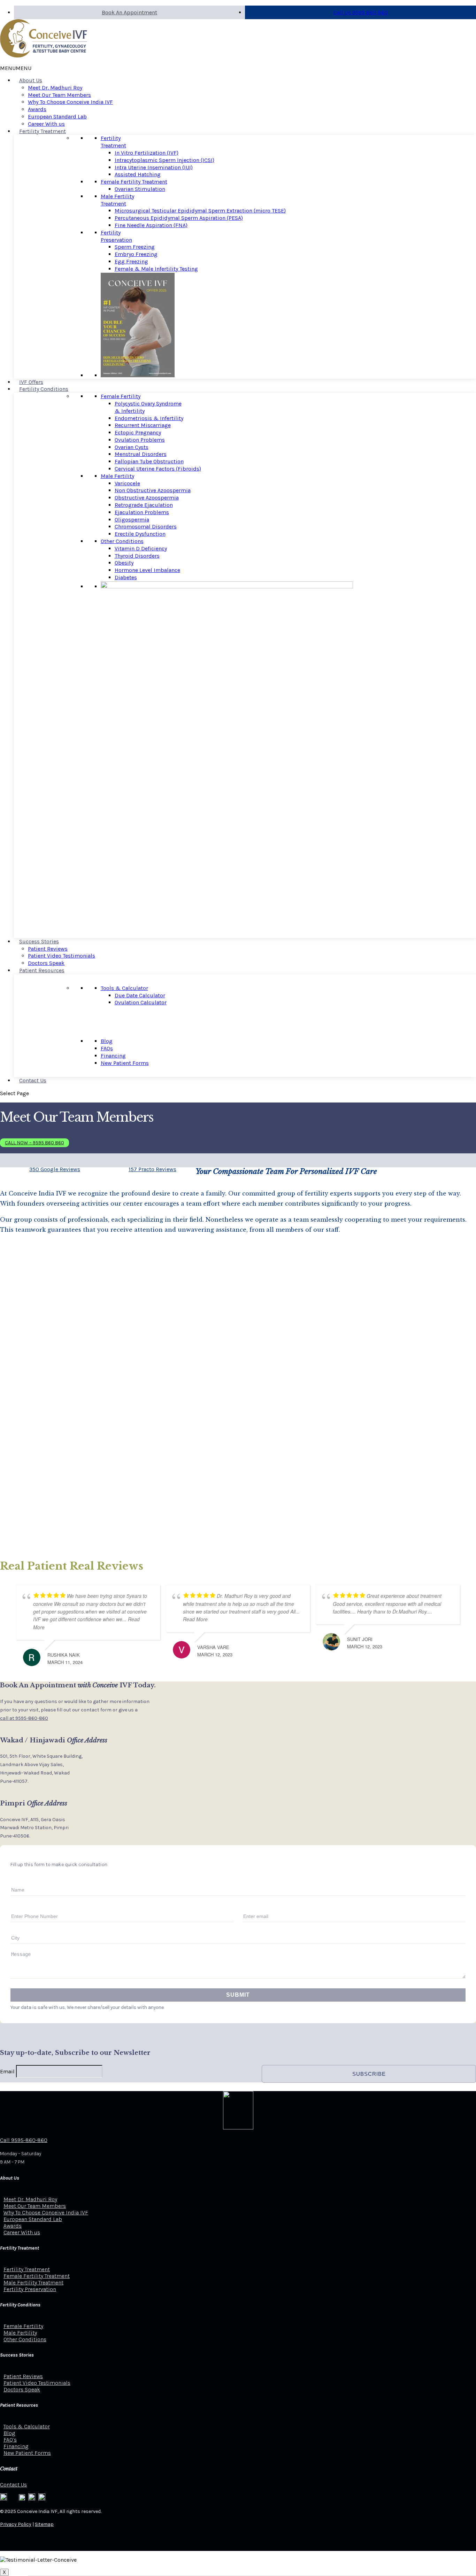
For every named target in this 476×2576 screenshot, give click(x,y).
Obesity (124, 563)
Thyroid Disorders (137, 556)
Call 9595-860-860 (24, 2140)
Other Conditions (122, 541)
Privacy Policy (16, 2524)
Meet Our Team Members (59, 95)
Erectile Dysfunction (140, 534)
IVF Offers (31, 382)
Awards (37, 109)
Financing (113, 1056)
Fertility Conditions (44, 389)
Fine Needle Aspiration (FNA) (151, 225)
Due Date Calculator (140, 995)
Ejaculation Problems (142, 512)
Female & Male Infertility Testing (156, 269)
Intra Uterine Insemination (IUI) (154, 167)
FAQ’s (10, 2440)
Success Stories (39, 941)
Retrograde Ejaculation (144, 505)
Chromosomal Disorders (146, 527)
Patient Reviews (48, 949)
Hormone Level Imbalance (147, 570)
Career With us (46, 124)
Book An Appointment (129, 12)
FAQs (107, 1048)
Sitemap (44, 2524)
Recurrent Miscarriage (143, 425)
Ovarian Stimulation (140, 189)
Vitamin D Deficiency (141, 548)
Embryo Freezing (136, 254)
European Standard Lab (57, 117)
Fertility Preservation (116, 236)
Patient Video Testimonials (62, 956)
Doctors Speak (46, 963)
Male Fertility (117, 476)
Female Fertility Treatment (134, 182)
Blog (107, 1041)
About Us (31, 80)
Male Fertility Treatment (117, 200)
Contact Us (33, 1080)
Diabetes (126, 577)
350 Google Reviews (55, 1169)
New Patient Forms (125, 1063)
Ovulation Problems (140, 440)
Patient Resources (42, 970)
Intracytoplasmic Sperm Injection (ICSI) (164, 160)
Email (7, 2071)
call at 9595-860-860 (24, 1718)
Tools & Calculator (124, 988)
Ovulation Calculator (141, 1002)
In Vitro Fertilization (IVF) (147, 153)
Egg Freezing (131, 261)
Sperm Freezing (135, 247)
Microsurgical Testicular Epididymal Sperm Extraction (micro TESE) (200, 211)
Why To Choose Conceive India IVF (70, 102)
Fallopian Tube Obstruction (149, 461)
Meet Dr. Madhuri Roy (55, 88)
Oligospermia (132, 520)
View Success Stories (72, 1389)
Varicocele (127, 483)
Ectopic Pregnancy (138, 432)
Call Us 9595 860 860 (361, 12)
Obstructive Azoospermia (147, 498)
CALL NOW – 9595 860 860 (34, 1143)
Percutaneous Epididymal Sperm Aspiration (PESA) (179, 218)
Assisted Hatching (138, 174)
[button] (16, 68)
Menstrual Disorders (141, 454)
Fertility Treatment (43, 131)
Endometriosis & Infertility (149, 418)
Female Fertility (121, 396)
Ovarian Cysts (132, 447)
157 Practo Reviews (152, 1169)
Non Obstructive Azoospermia (153, 490)
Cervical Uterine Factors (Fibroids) (158, 469)
